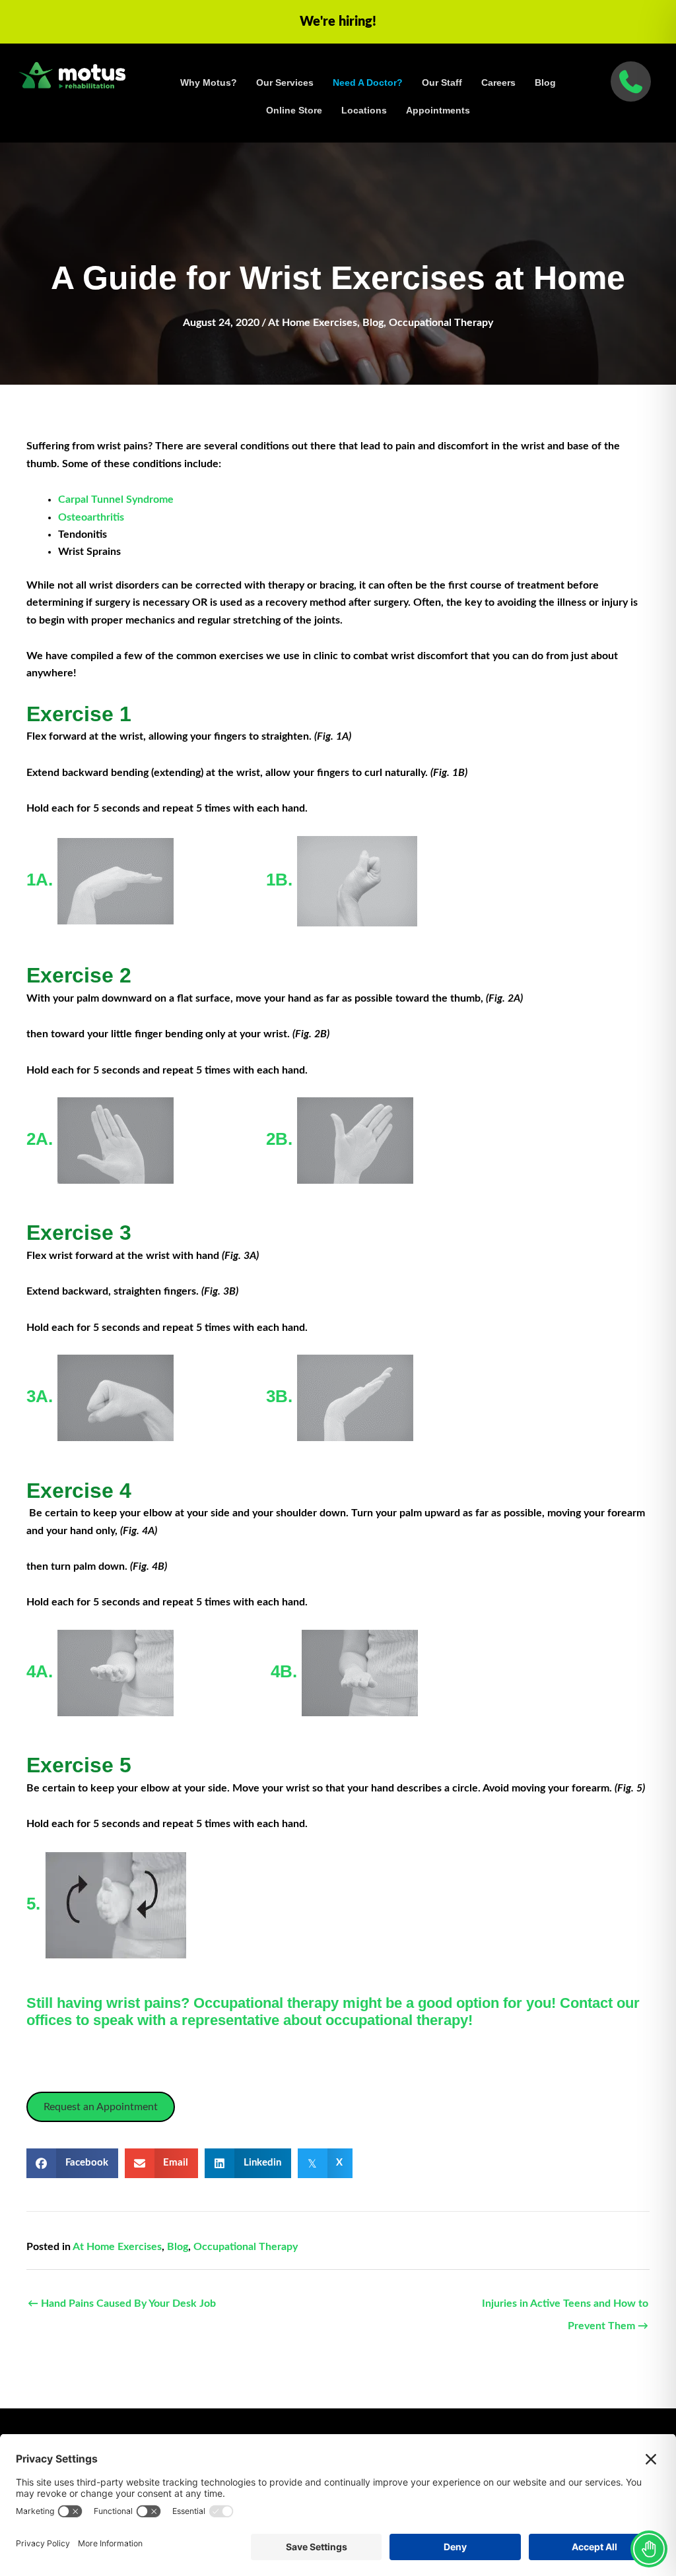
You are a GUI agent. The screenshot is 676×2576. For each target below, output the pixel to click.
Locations (364, 110)
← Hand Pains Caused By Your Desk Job (122, 2303)
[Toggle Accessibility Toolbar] (649, 2549)
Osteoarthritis (91, 517)
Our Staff (442, 82)
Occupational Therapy (441, 323)
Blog (545, 82)
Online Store (294, 110)
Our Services (285, 82)
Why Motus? (209, 82)
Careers (498, 82)
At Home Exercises (313, 323)
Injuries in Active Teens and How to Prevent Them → (565, 2307)
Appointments (438, 110)
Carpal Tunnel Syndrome (116, 499)
